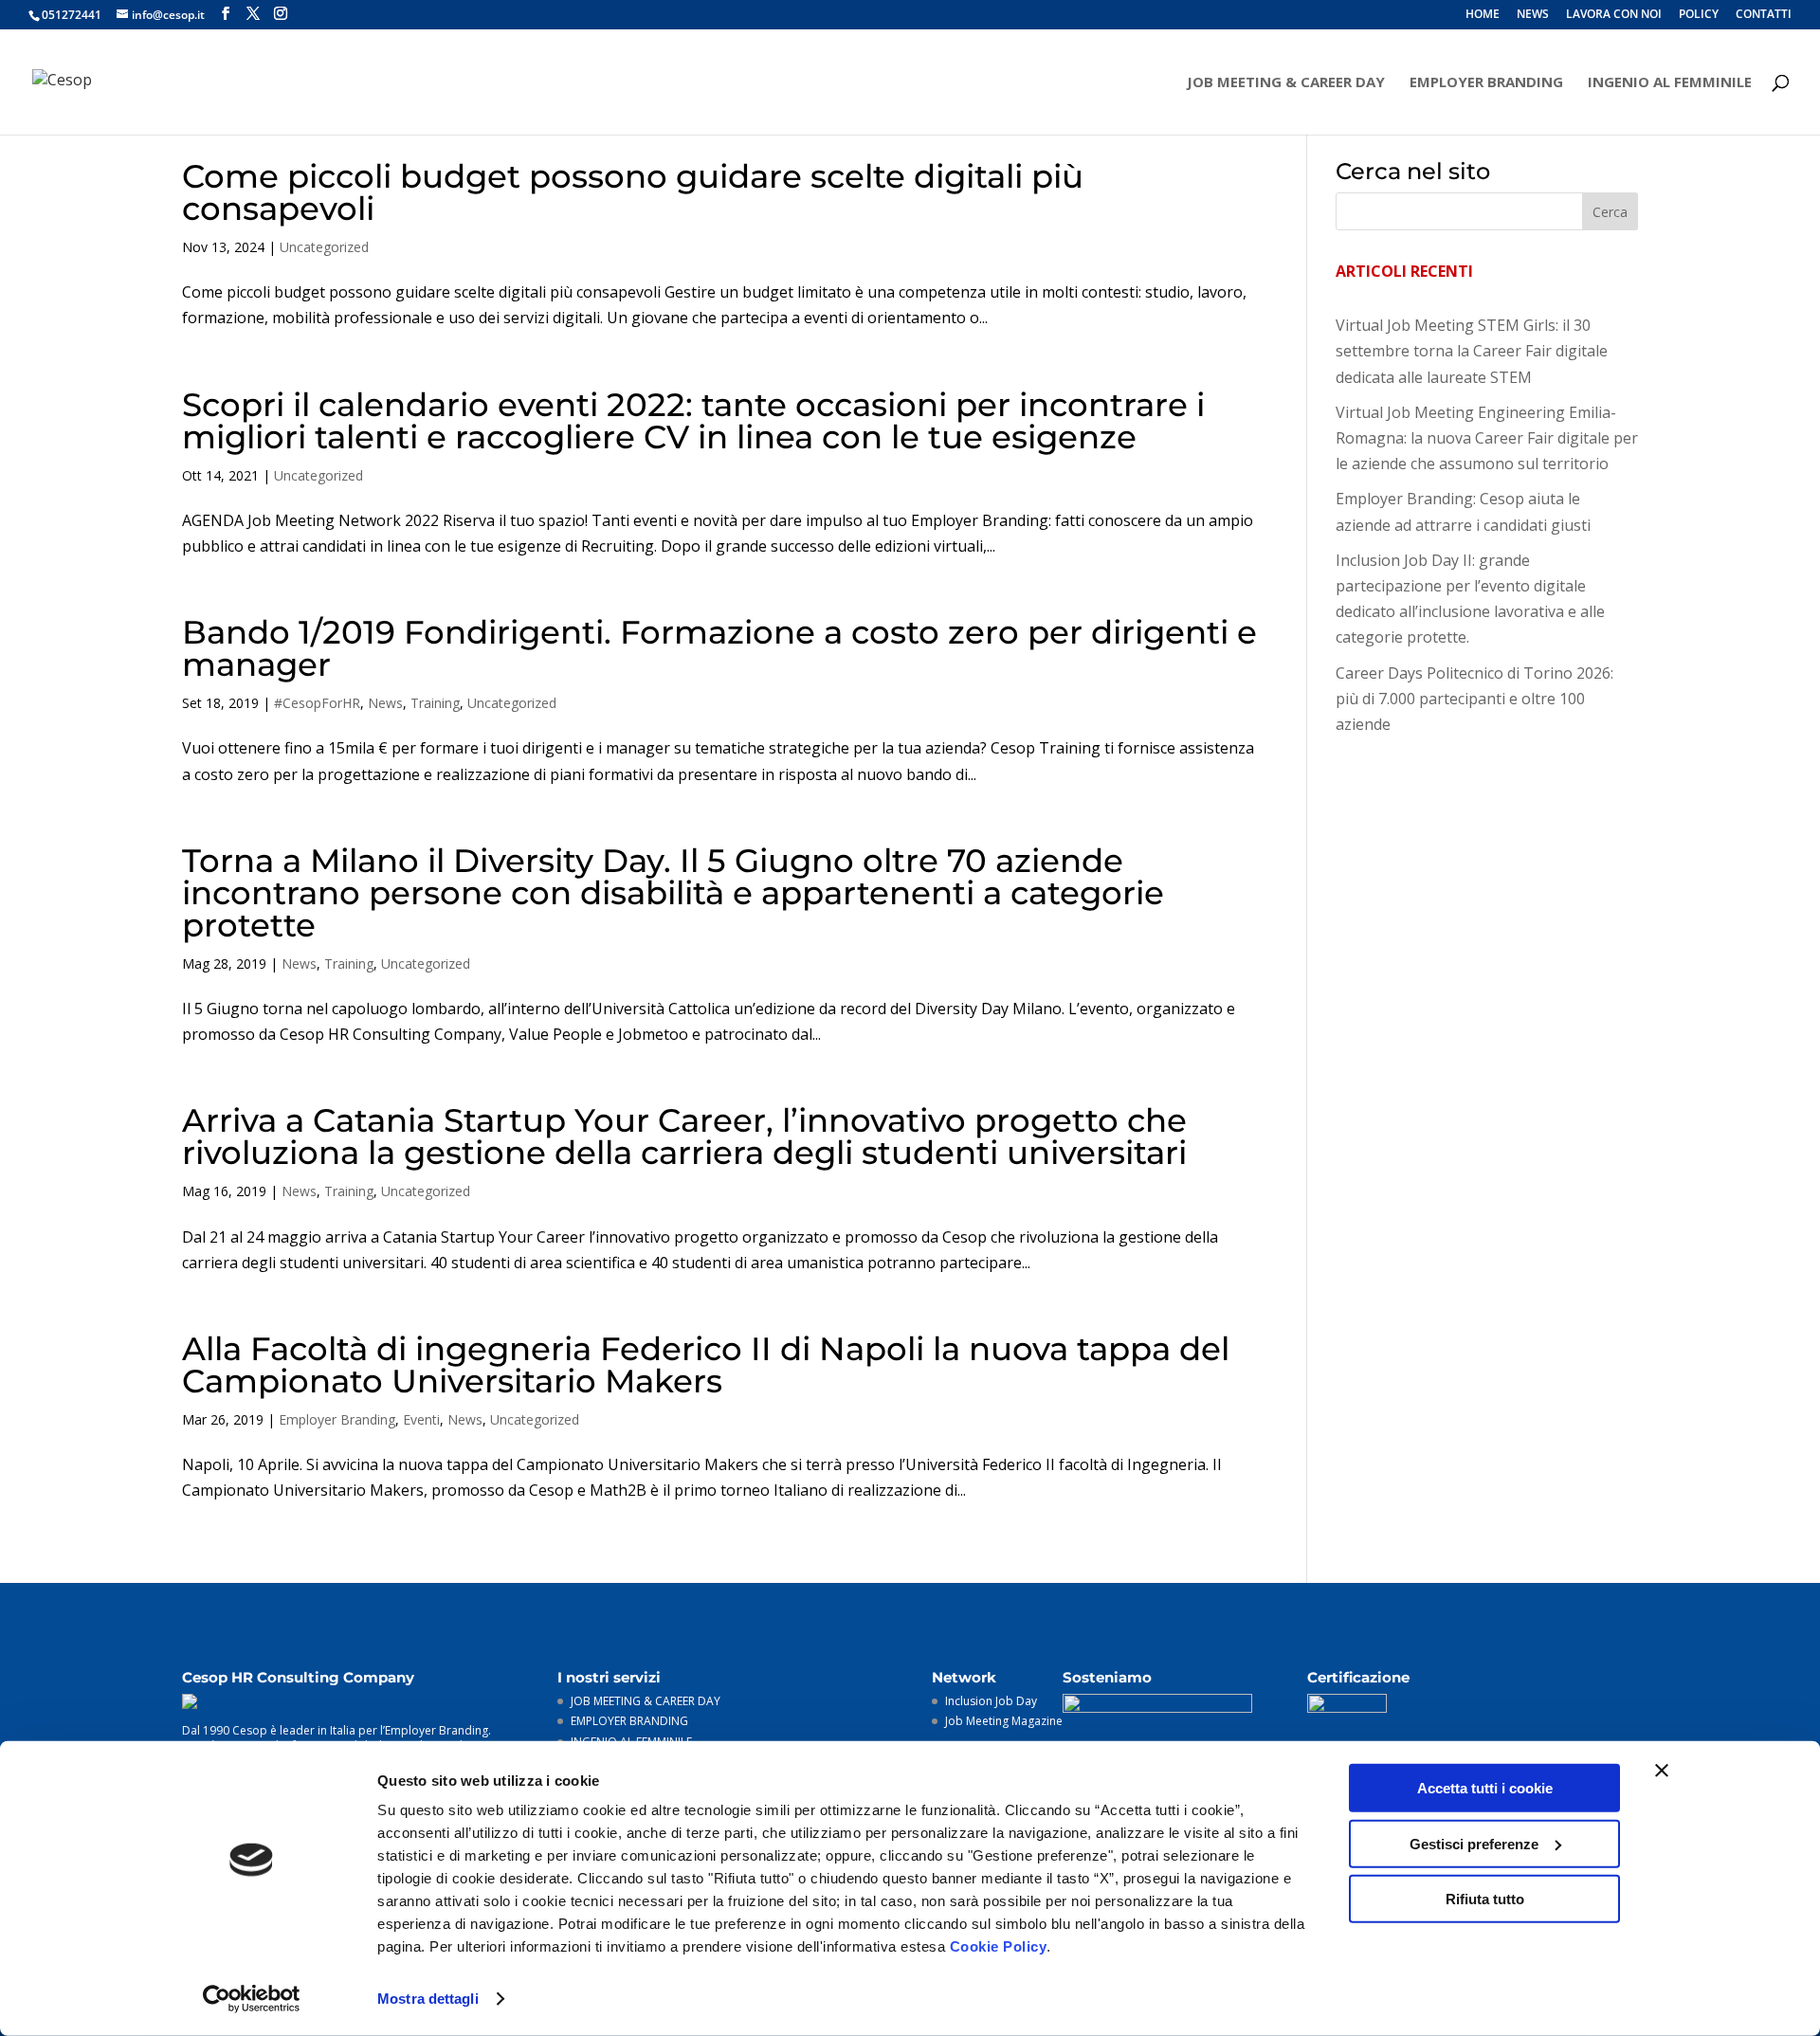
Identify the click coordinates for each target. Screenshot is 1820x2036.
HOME (1483, 15)
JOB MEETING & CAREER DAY (1286, 83)
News (385, 703)
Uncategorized (324, 247)
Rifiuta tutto (1485, 1899)
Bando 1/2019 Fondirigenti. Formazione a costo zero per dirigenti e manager (719, 648)
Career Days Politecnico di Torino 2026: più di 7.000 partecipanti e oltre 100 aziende (1474, 699)
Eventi (421, 1419)
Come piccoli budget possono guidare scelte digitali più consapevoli (633, 192)
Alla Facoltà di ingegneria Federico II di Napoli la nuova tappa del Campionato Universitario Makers (706, 1365)
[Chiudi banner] (1662, 1771)
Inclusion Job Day (991, 1701)
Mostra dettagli (428, 1999)
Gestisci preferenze (1474, 1843)
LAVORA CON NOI (1614, 15)
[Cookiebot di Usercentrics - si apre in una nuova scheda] (252, 1999)
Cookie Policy (999, 1946)
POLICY (1699, 15)
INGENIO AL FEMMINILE (1670, 83)
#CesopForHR (317, 703)
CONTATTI (1764, 15)
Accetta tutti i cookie (1485, 1788)
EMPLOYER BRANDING (1486, 83)
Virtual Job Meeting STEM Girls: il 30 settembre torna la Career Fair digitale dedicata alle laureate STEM (1472, 351)
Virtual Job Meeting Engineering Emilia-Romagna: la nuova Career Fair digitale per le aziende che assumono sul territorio (1487, 438)
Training (435, 703)
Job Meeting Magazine (1004, 1721)
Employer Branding (337, 1419)
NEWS (1533, 15)
